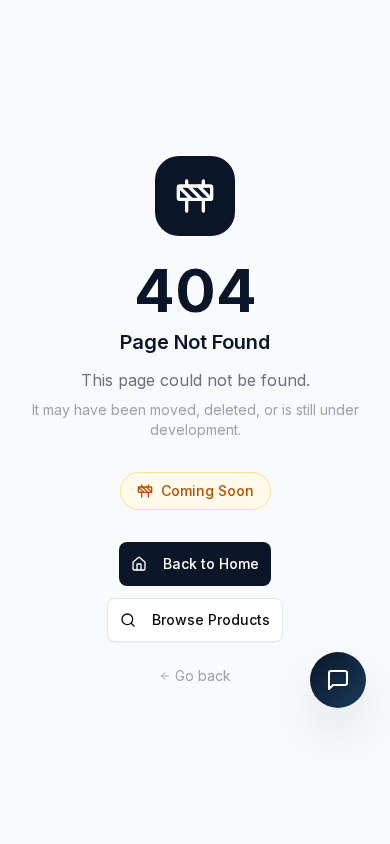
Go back (203, 675)
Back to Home (211, 563)
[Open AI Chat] (338, 680)
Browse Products (211, 619)
